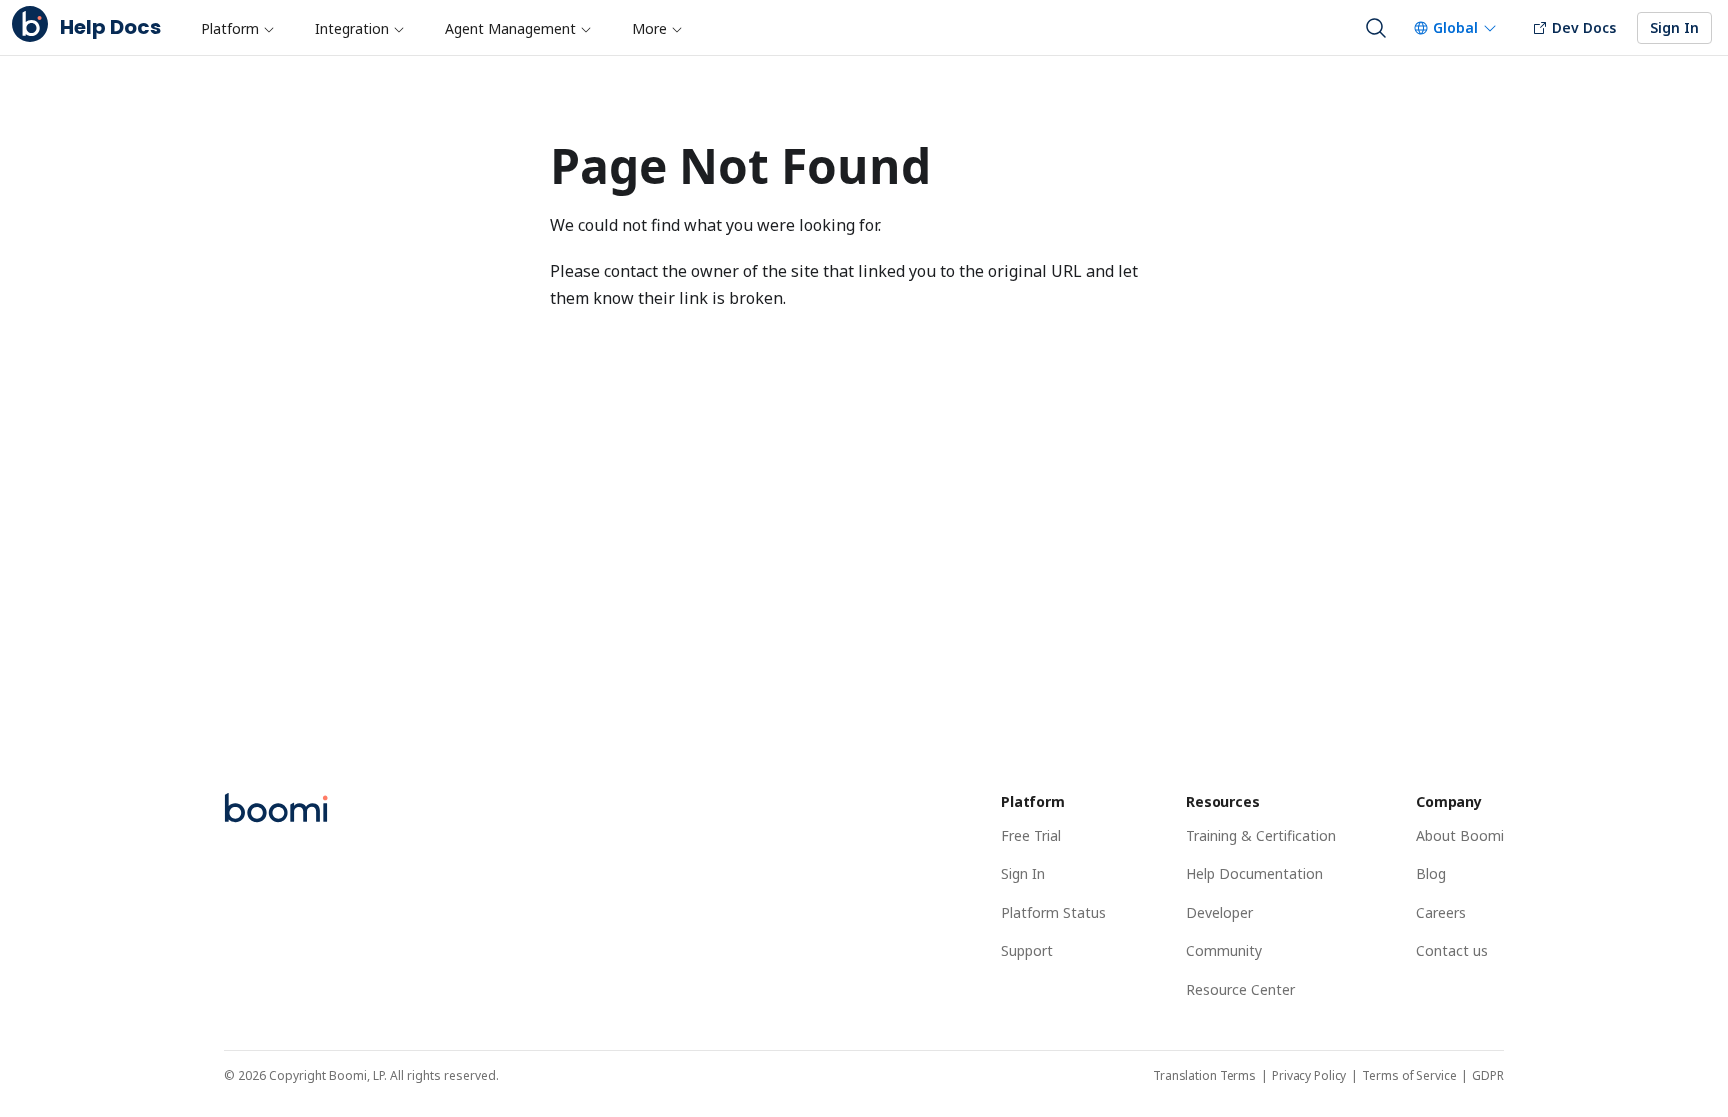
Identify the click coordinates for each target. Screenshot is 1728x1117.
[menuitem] (237, 28)
